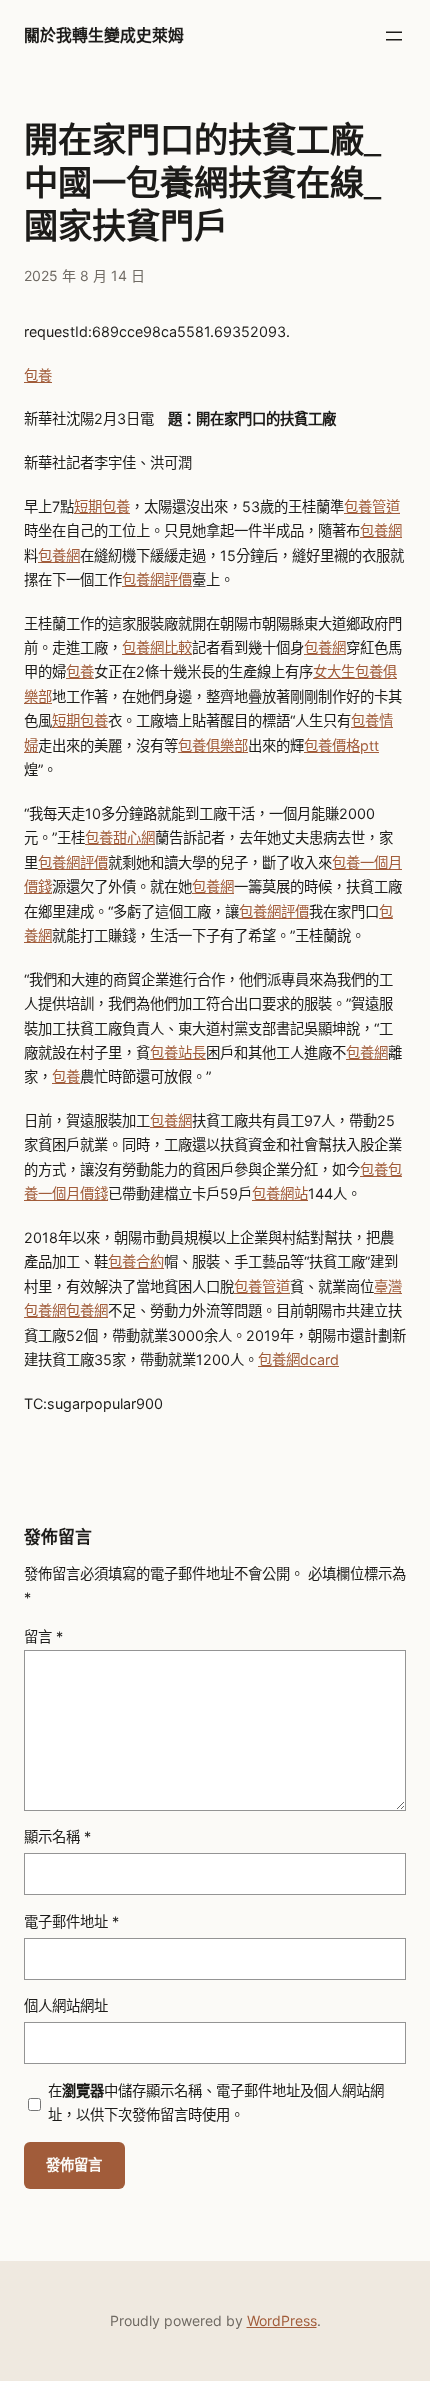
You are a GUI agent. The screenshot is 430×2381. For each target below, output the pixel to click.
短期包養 (102, 506)
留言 (43, 1636)
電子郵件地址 (71, 1921)
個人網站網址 (66, 2005)
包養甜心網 (120, 837)
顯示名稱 (57, 1836)
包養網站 (280, 1193)
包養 (38, 375)
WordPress (282, 2320)
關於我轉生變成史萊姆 (104, 35)
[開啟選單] (394, 36)
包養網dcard (298, 1359)
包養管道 (372, 506)
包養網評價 (157, 579)
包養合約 (136, 1261)
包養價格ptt (341, 745)
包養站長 (178, 1052)
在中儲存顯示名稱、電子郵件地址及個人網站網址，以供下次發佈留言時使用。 (216, 2102)
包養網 (381, 530)
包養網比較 (157, 647)
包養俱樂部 (213, 745)
